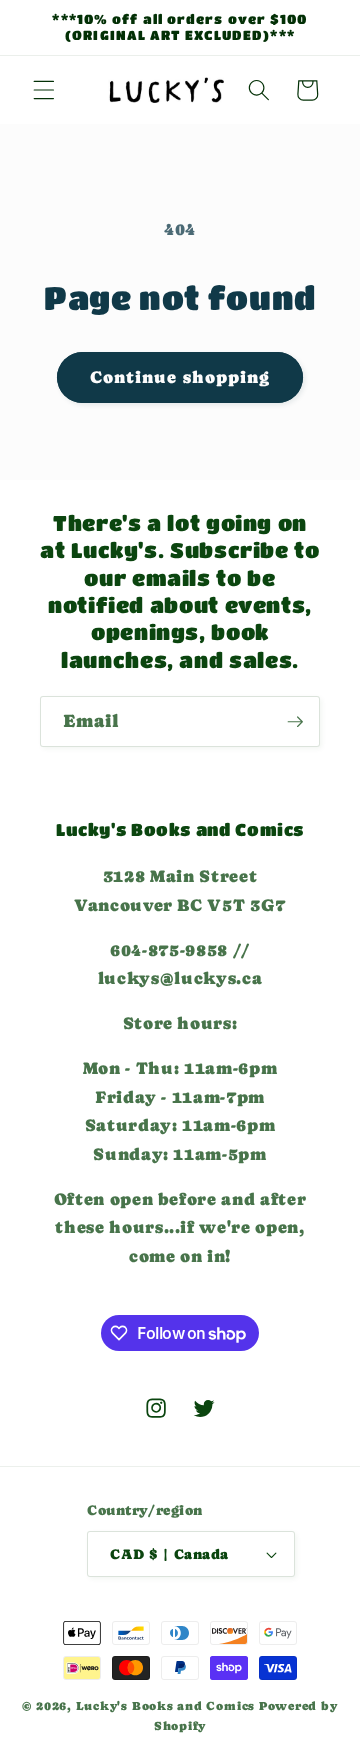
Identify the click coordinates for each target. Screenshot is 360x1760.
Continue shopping (180, 377)
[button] (44, 90)
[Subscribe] (295, 722)
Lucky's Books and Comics (165, 1706)
